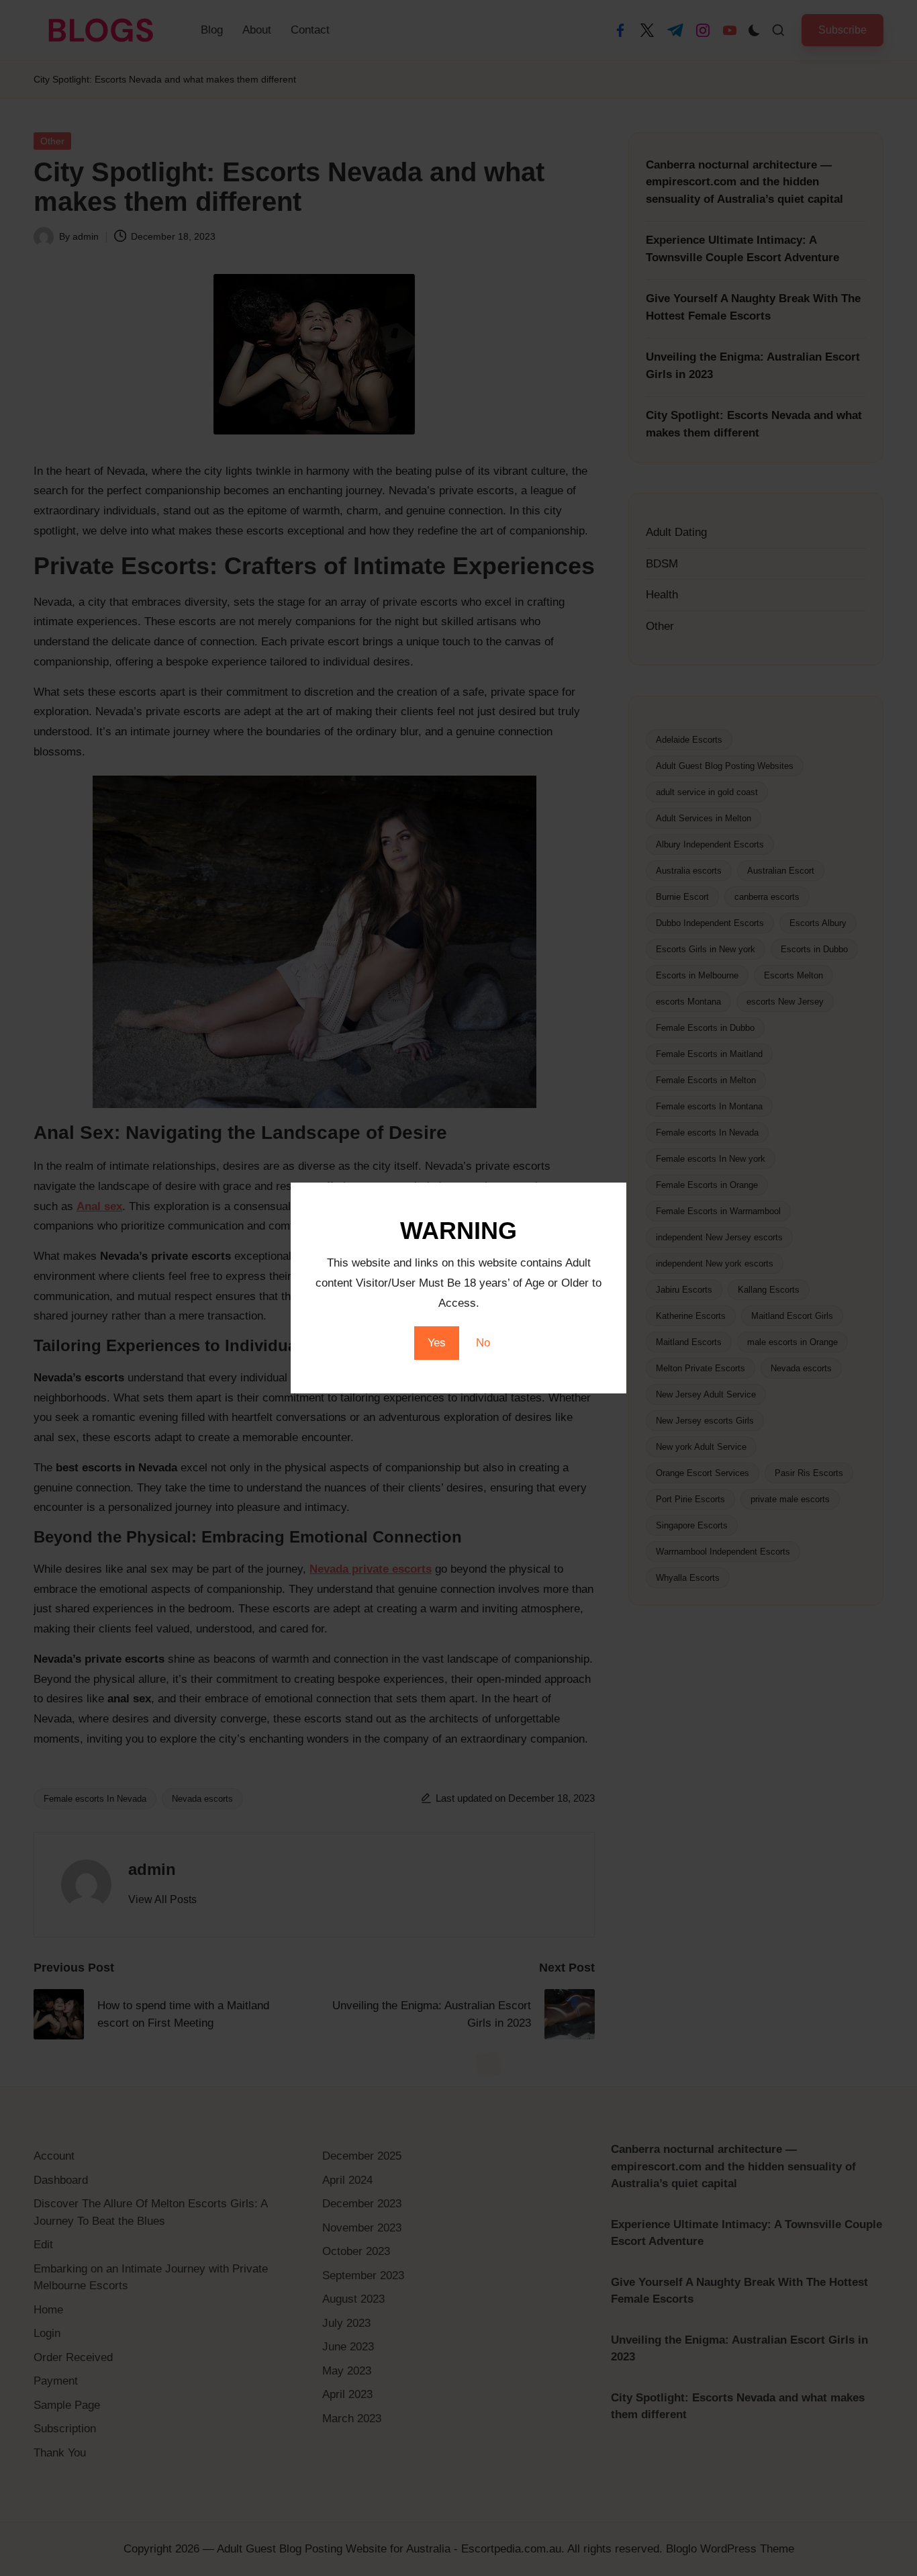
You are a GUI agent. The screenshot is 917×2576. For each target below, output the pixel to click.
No (483, 1343)
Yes (437, 1343)
